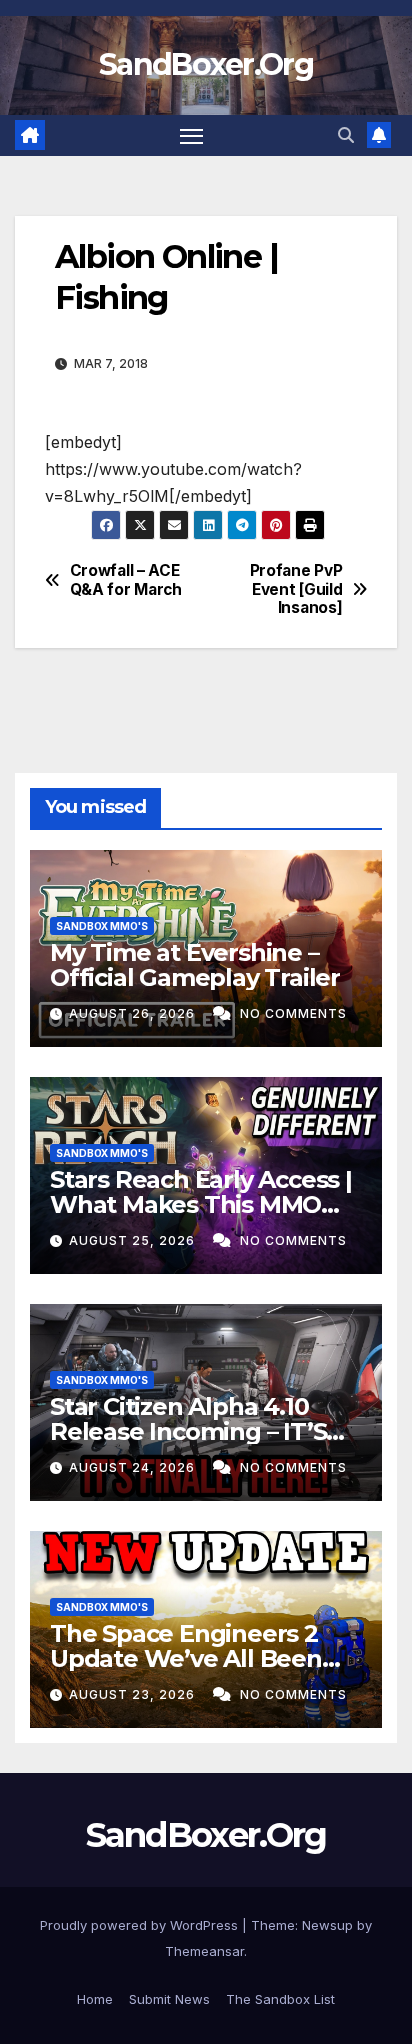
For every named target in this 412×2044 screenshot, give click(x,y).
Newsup (327, 1925)
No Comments (293, 1013)
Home (95, 1999)
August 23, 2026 (134, 1694)
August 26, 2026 (134, 1013)
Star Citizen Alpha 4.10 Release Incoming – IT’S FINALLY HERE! (188, 1431)
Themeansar (204, 1951)
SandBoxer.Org (206, 64)
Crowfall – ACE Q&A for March (126, 580)
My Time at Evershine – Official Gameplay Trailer (195, 965)
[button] (346, 135)
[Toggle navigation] (192, 136)
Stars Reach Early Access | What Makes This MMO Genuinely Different (201, 1204)
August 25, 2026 (134, 1240)
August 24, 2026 (134, 1467)
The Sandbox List (280, 1999)
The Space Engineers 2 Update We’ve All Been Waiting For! (186, 1658)
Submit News (169, 1999)
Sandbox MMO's (102, 926)
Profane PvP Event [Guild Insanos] (296, 589)
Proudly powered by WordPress (141, 1925)
